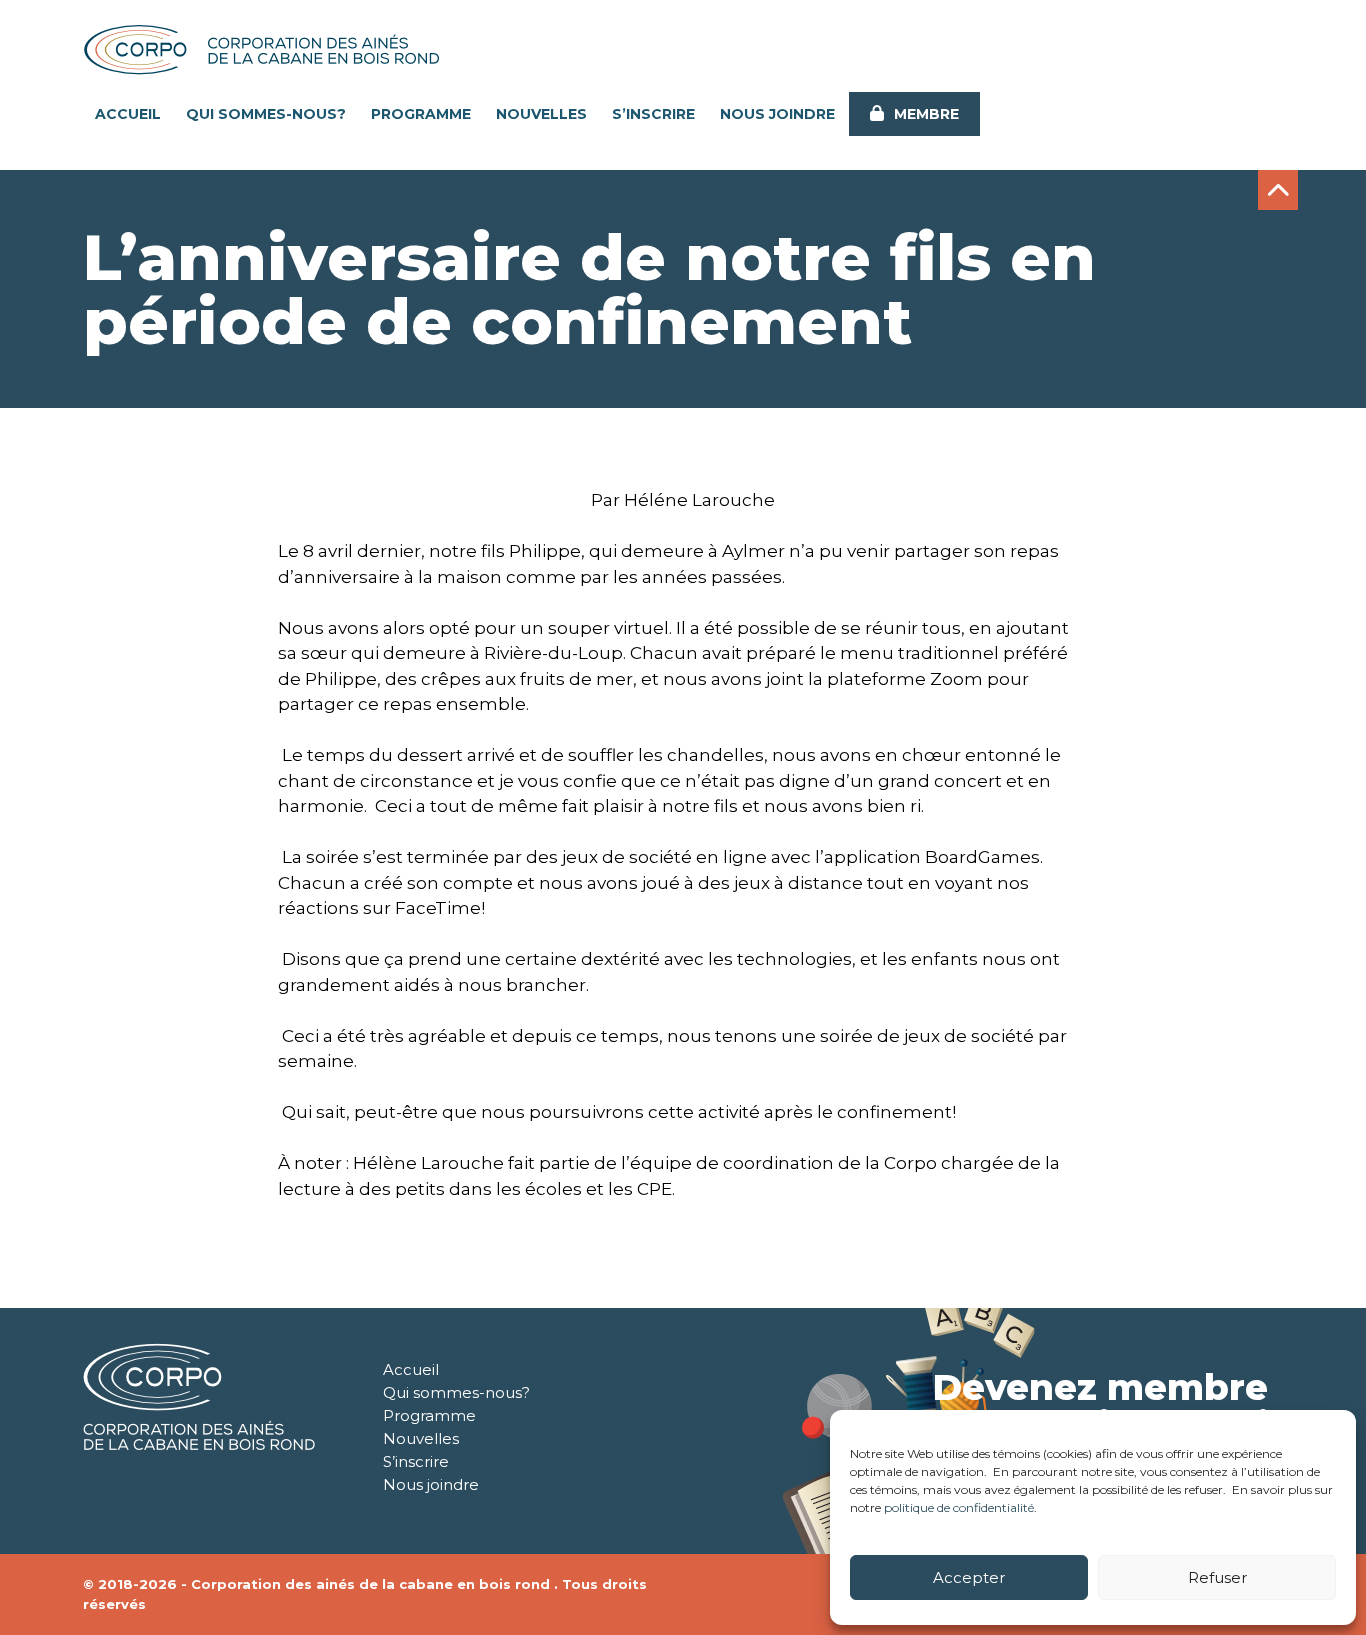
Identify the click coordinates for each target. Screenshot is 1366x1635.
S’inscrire (653, 114)
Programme (421, 114)
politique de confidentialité (959, 1507)
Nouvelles (541, 114)
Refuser (1217, 1577)
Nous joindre (777, 114)
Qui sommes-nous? (266, 114)
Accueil (128, 114)
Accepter (969, 1577)
